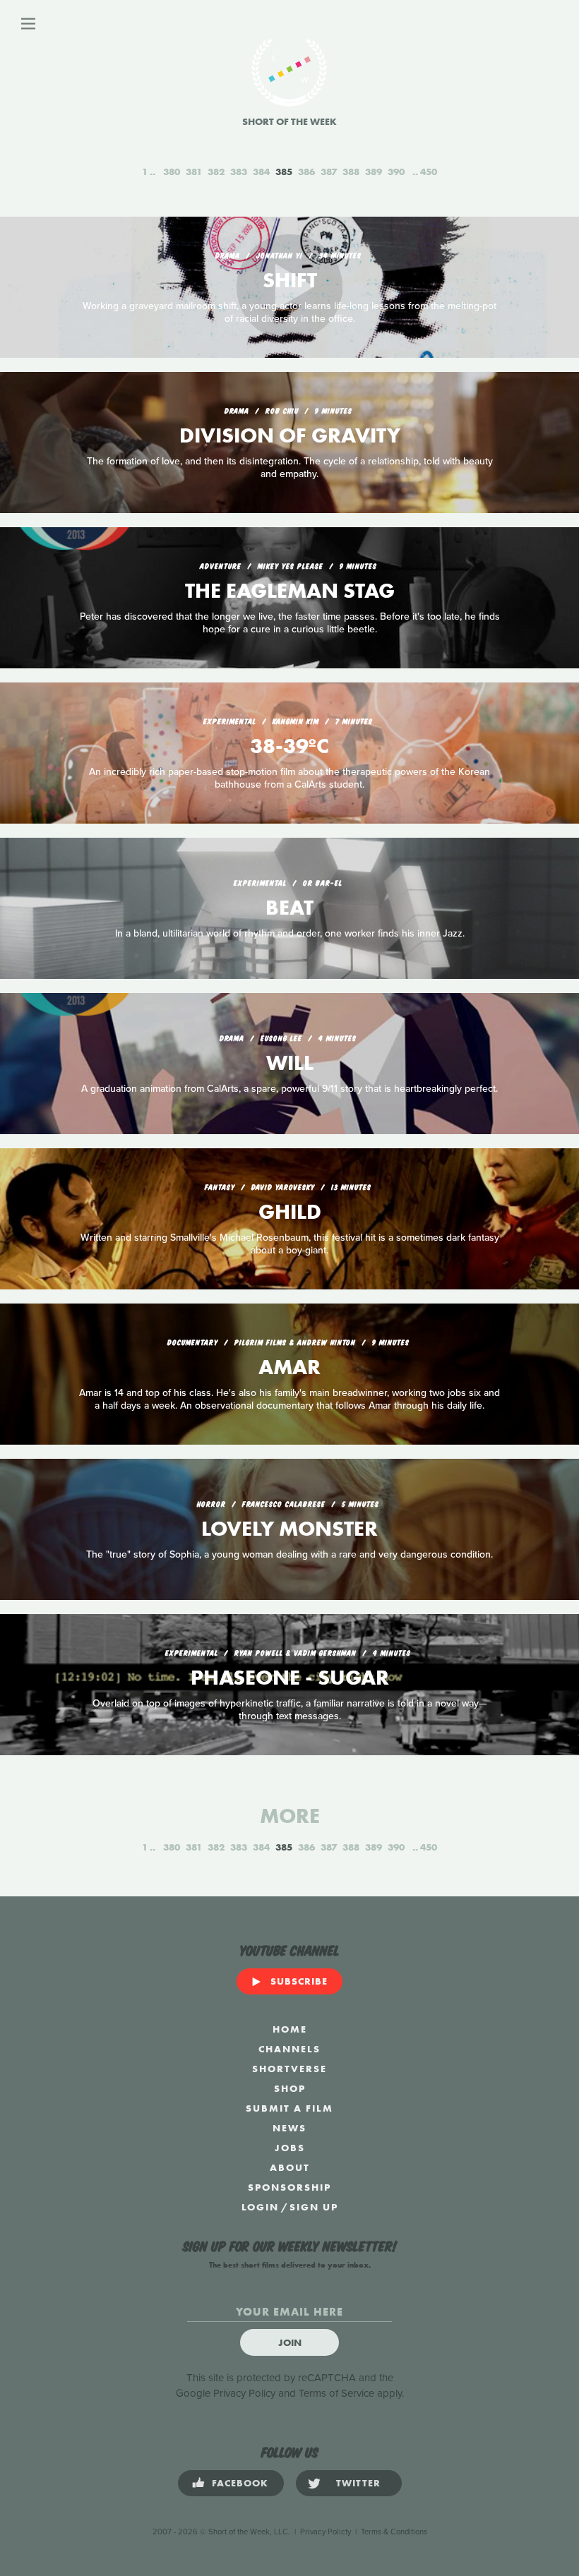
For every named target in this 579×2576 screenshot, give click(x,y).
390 (396, 171)
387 (329, 171)
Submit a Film (289, 2108)
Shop (290, 2088)
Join (290, 2342)
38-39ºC (289, 746)
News (289, 2128)
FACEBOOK (240, 2483)
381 (194, 171)
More (290, 1816)
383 (239, 171)
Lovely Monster (289, 1529)
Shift (290, 280)
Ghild (290, 1212)
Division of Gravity (290, 435)
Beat (289, 908)
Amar (289, 1367)
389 (374, 171)
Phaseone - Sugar (290, 1678)
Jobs (290, 2148)
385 (284, 171)
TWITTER (358, 2483)
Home (290, 2029)
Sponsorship (289, 2187)
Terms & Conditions (394, 2532)
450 (429, 171)
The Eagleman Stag (290, 591)
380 (172, 171)
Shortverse (289, 2069)
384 (261, 171)
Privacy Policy (244, 2393)
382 (216, 171)
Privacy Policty (326, 2532)
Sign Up (314, 2207)
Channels (289, 2049)
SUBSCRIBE (299, 1981)
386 (306, 171)
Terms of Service (336, 2393)
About (290, 2167)
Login (260, 2207)
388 (351, 171)
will (290, 1063)
